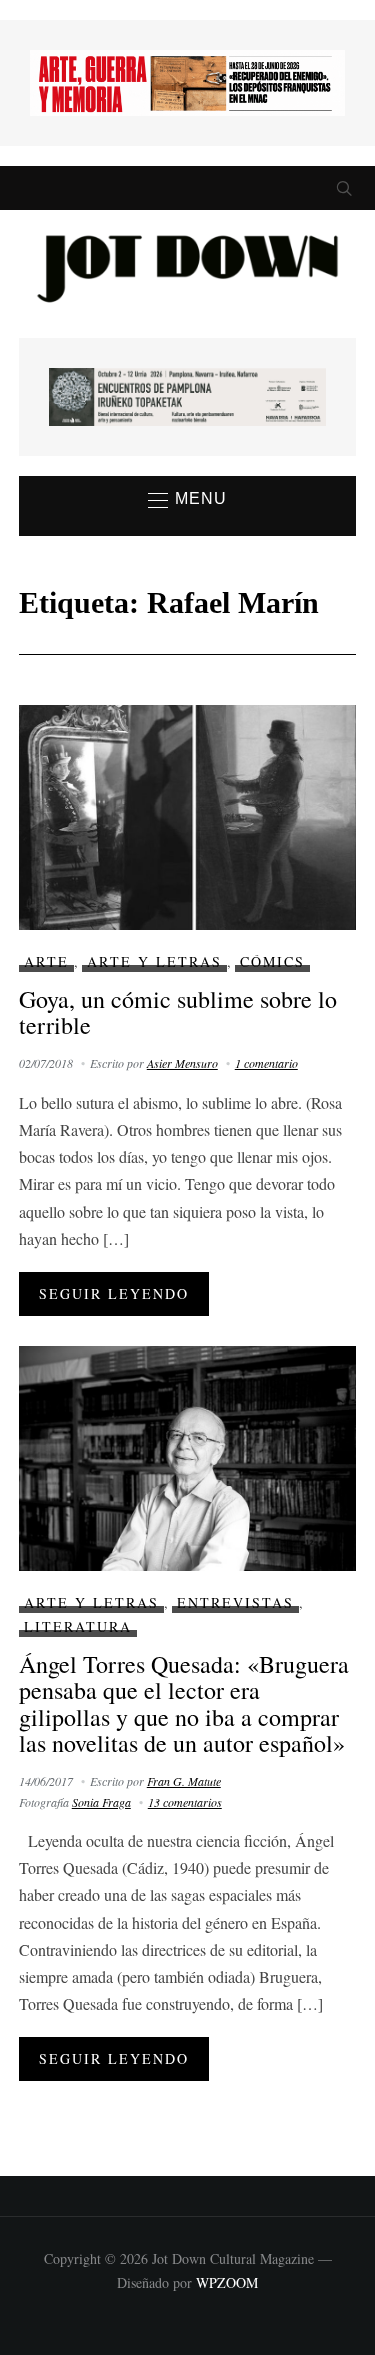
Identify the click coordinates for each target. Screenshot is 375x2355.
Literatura (78, 1626)
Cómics (272, 961)
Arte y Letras (154, 961)
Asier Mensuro (182, 1063)
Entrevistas (235, 1602)
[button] (187, 500)
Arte (46, 961)
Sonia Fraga (101, 1802)
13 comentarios (185, 1802)
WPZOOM (227, 2282)
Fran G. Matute (184, 1781)
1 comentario (266, 1063)
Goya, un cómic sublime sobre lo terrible (178, 1012)
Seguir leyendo (114, 1293)
